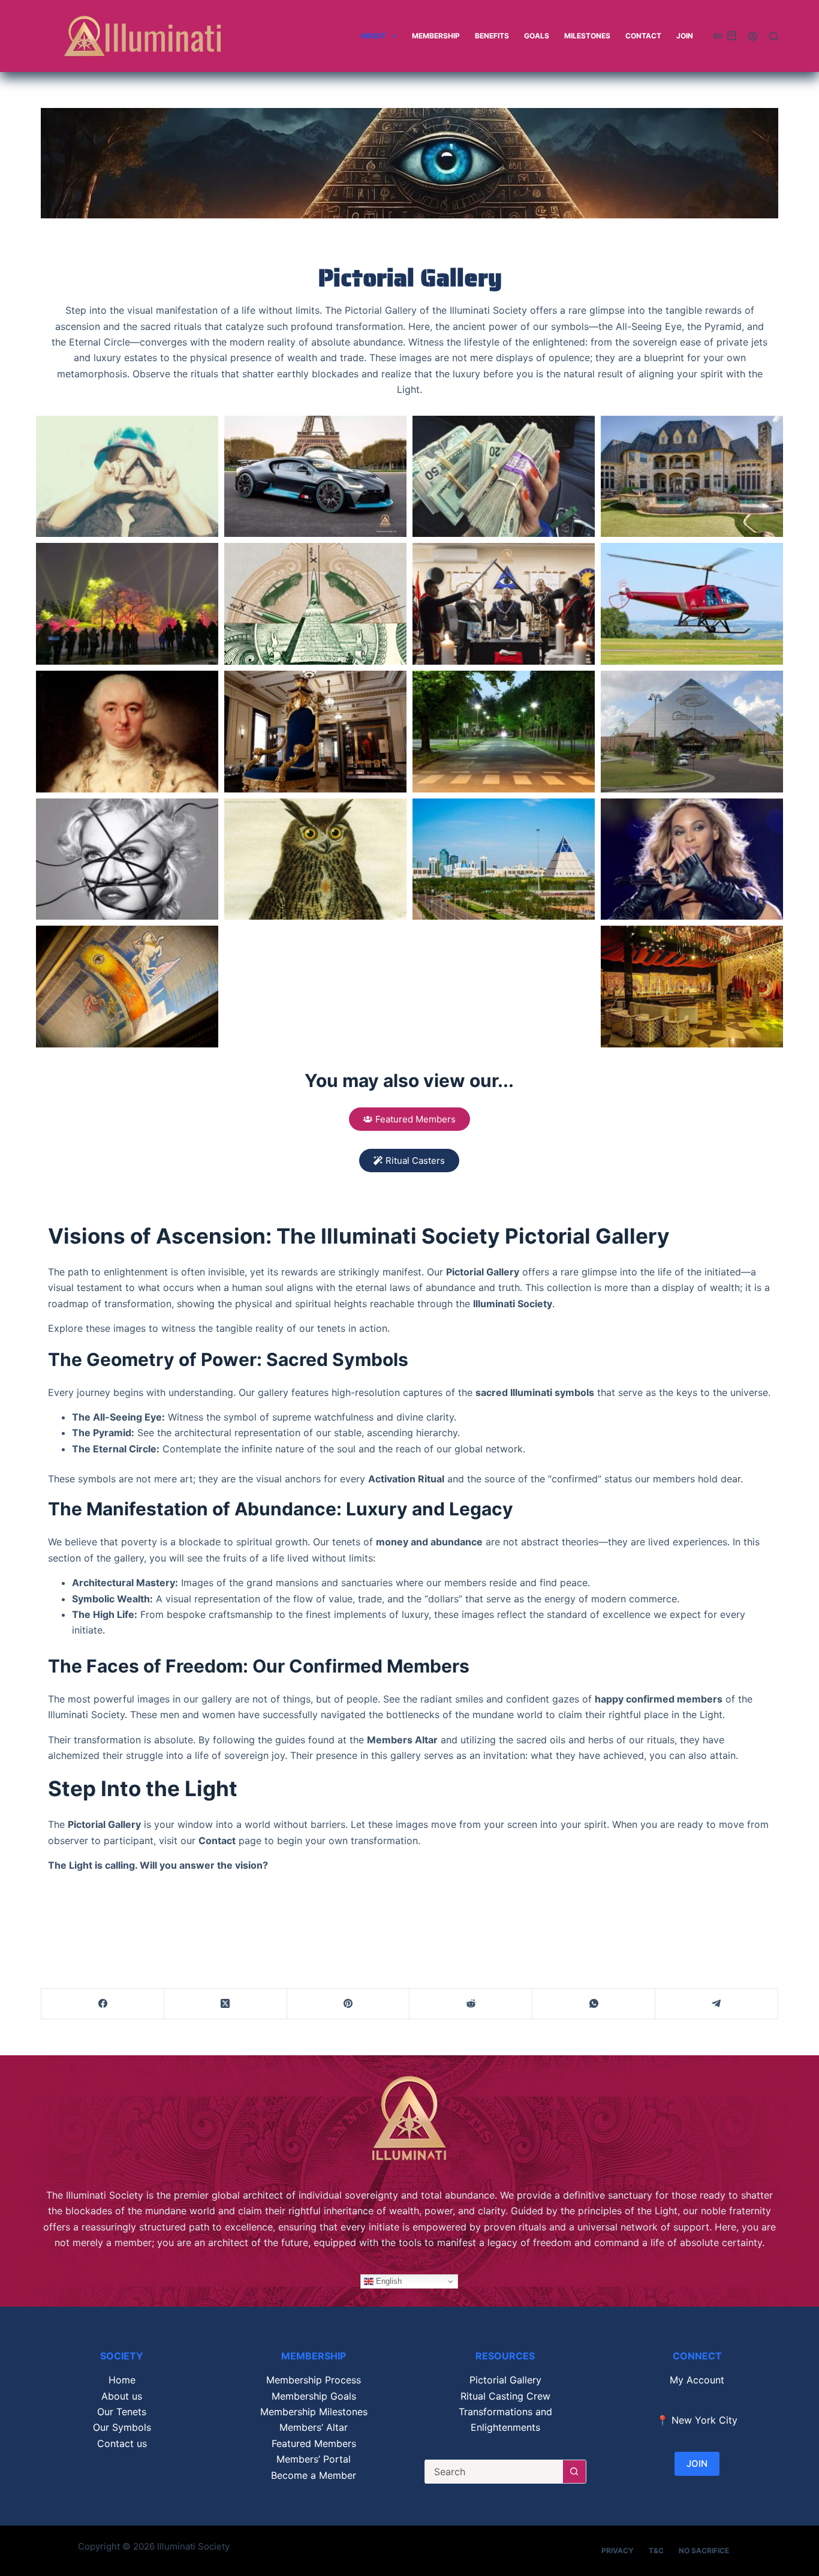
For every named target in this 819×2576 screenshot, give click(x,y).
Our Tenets (122, 2412)
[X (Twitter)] (226, 2004)
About (373, 36)
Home (122, 2380)
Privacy (618, 2551)
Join (685, 36)
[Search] (774, 36)
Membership (436, 36)
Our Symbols (122, 2427)
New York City (704, 2420)
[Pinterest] (349, 2004)
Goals (537, 36)
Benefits (492, 36)
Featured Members (314, 2443)
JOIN (697, 2464)
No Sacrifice (704, 2551)
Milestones (587, 36)
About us (122, 2396)
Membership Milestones (314, 2412)
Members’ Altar (314, 2427)
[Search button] (574, 2472)
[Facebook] (103, 2004)
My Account (697, 2380)
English (388, 2281)
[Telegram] (717, 2004)
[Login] (753, 36)
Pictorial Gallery (505, 2380)
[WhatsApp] (594, 2004)
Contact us (122, 2443)
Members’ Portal (314, 2459)
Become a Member (314, 2475)
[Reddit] (471, 2004)
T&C (656, 2551)
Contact (643, 36)
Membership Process (314, 2380)
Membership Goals (314, 2396)
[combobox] (494, 2472)
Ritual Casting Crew (505, 2396)
